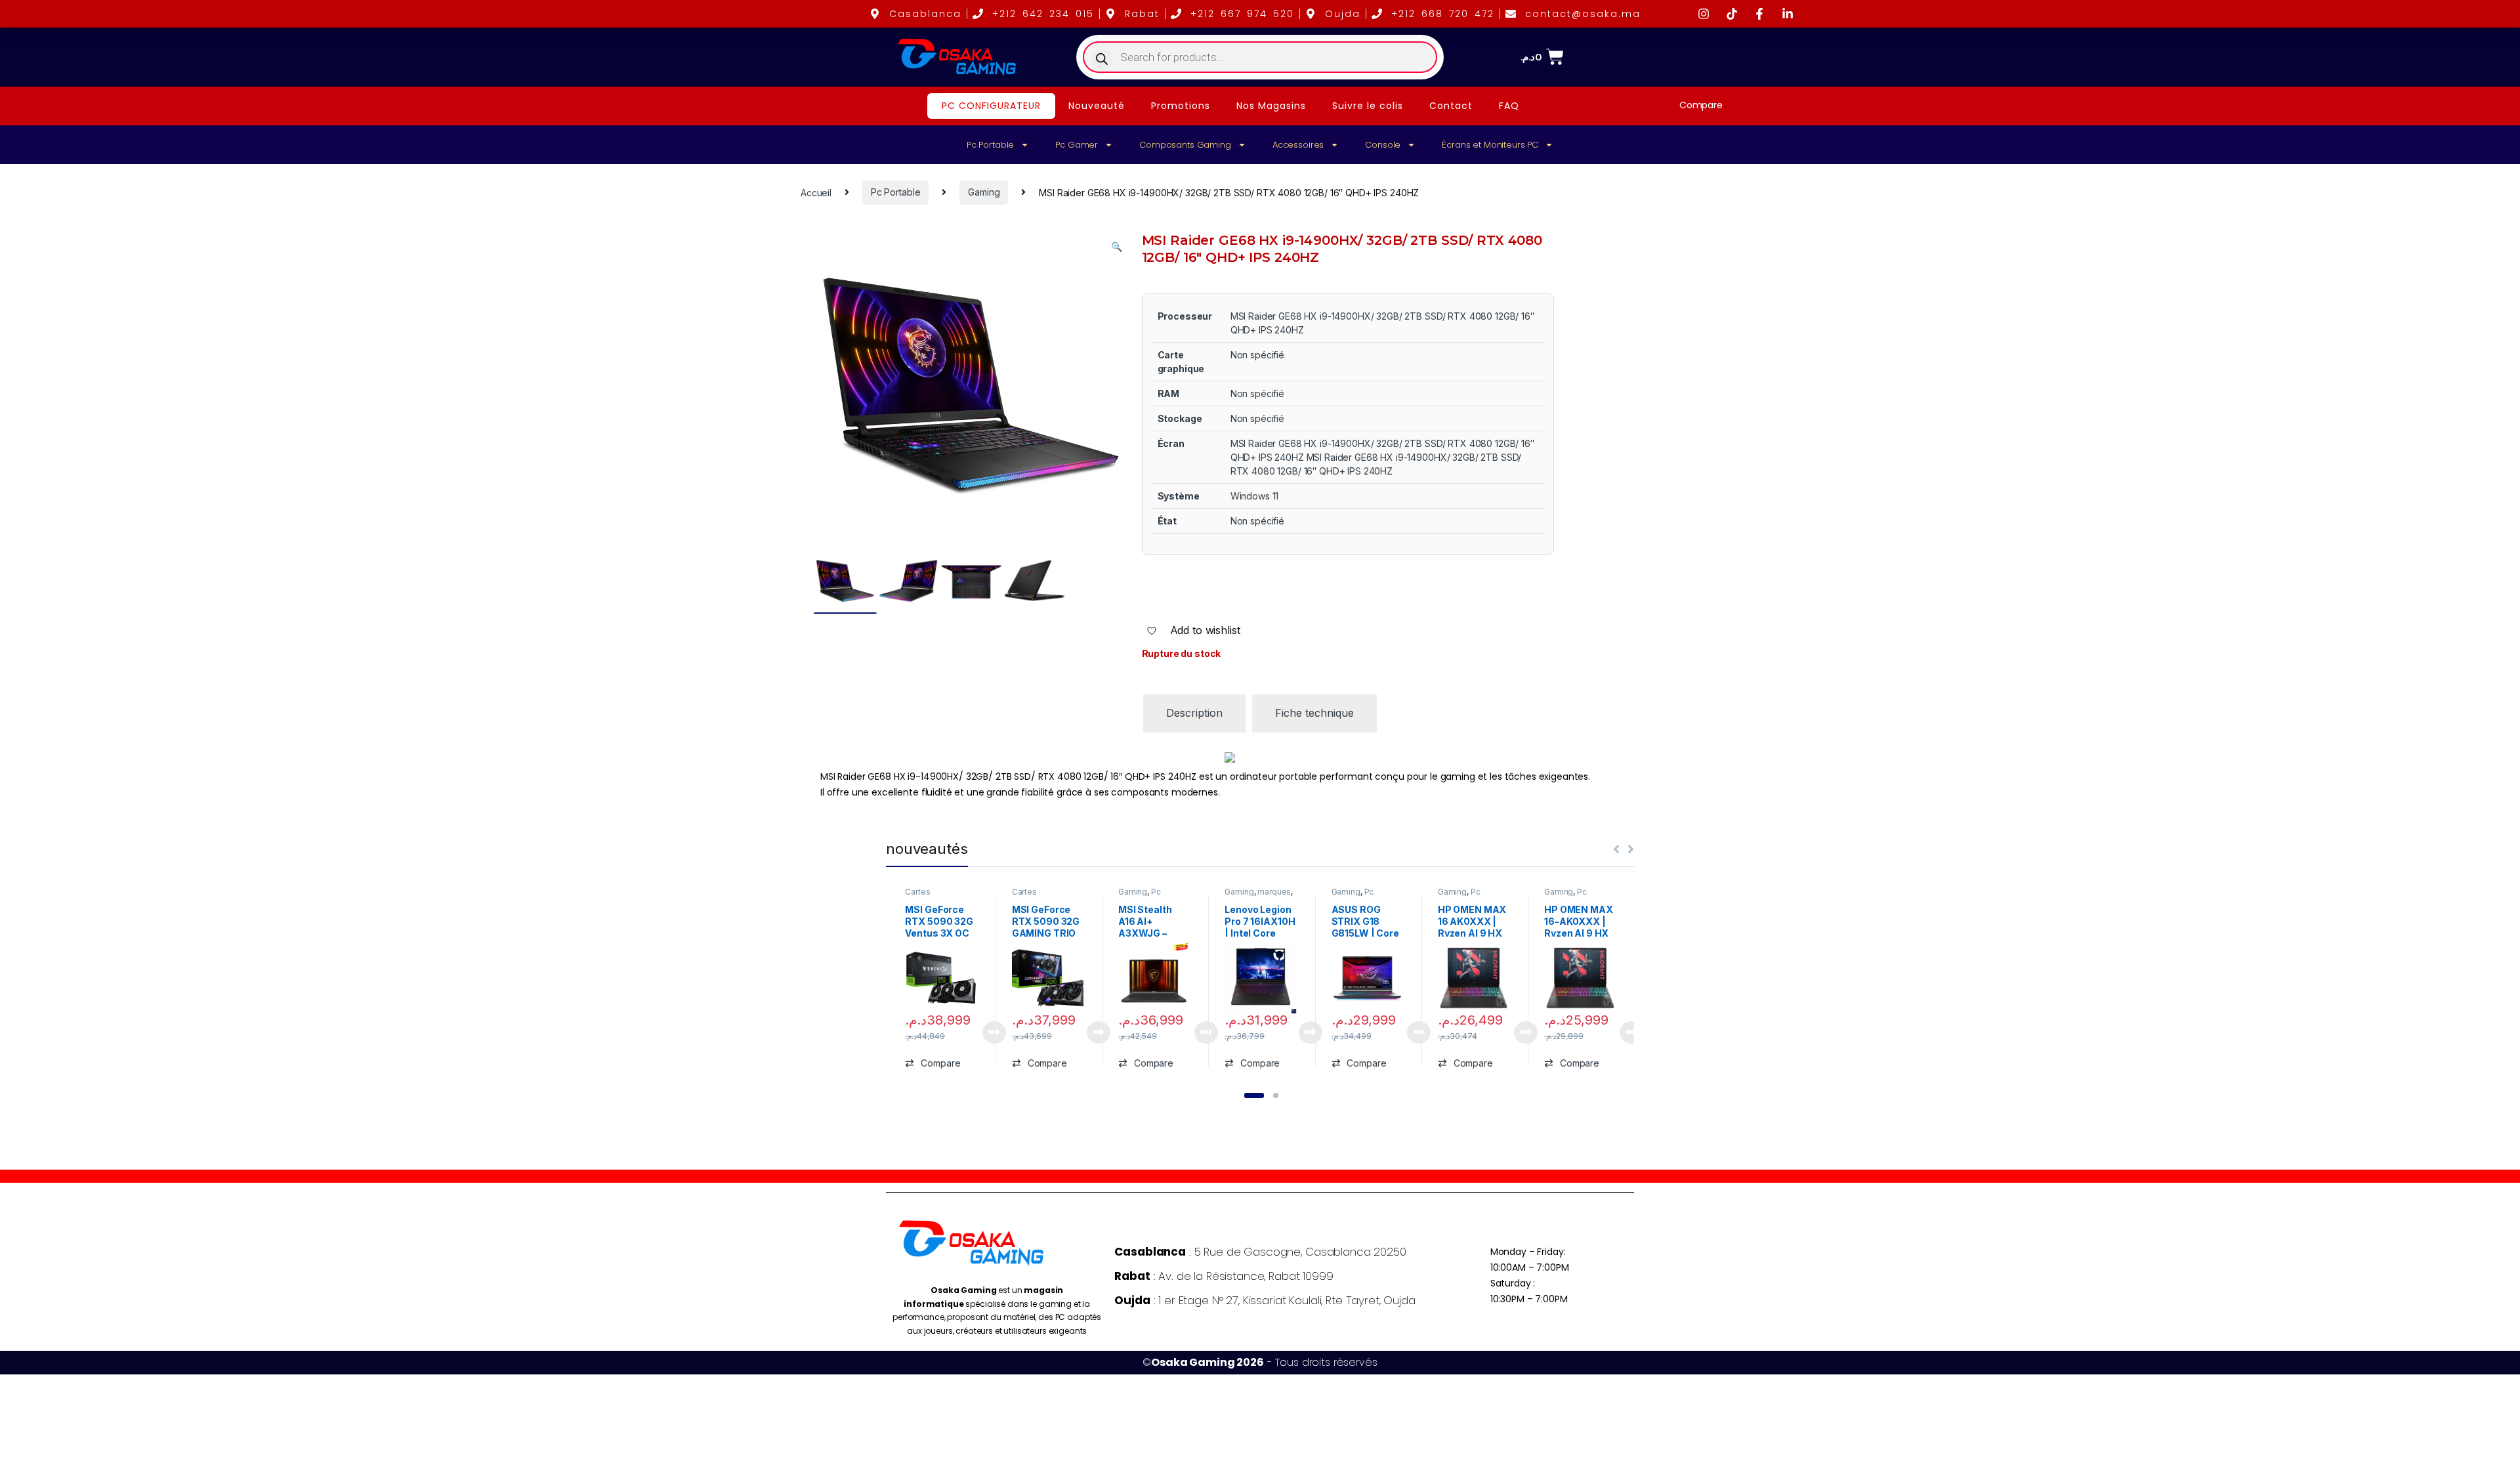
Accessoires (1298, 145)
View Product (989, 1032)
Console (1383, 145)
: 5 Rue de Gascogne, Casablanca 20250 (1260, 1252)
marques (1274, 892)
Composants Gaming (1185, 145)
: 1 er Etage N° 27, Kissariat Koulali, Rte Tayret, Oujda (1265, 1300)
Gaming (984, 192)
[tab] (1194, 713)
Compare (1701, 105)
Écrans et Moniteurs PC (1490, 145)
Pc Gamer (1077, 145)
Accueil (816, 192)
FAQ (1509, 106)
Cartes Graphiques (927, 896)
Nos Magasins (1271, 106)
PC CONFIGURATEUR (991, 106)
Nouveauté (1097, 106)
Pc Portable (990, 145)
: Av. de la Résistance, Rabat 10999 (1224, 1276)
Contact (1451, 106)
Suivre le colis (1368, 106)
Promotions (1181, 106)
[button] (1117, 247)
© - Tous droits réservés (1260, 1362)
